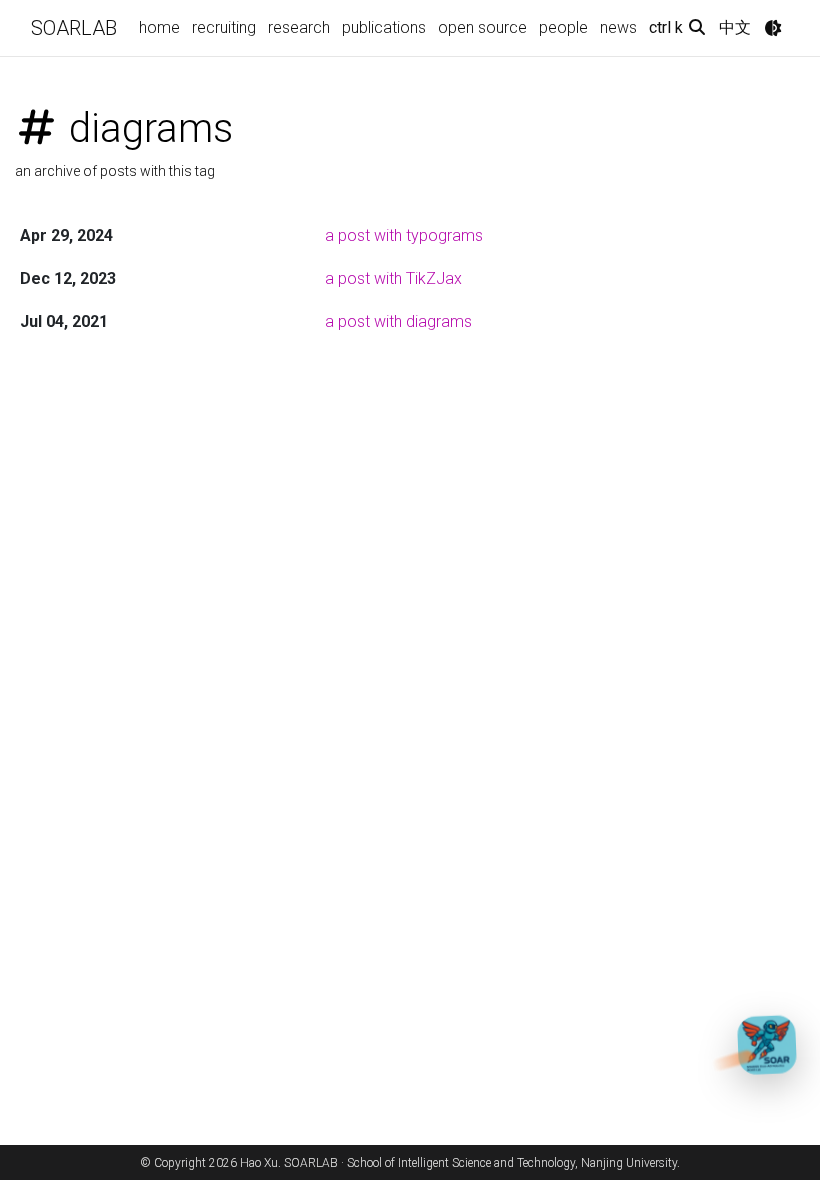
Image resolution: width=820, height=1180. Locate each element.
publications (384, 27)
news (618, 27)
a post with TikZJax (393, 278)
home (159, 27)
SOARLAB (74, 28)
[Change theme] (773, 28)
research (299, 27)
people (563, 27)
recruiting (224, 27)
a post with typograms (404, 235)
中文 (735, 27)
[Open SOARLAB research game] (768, 1044)
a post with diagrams (398, 321)
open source (482, 27)
